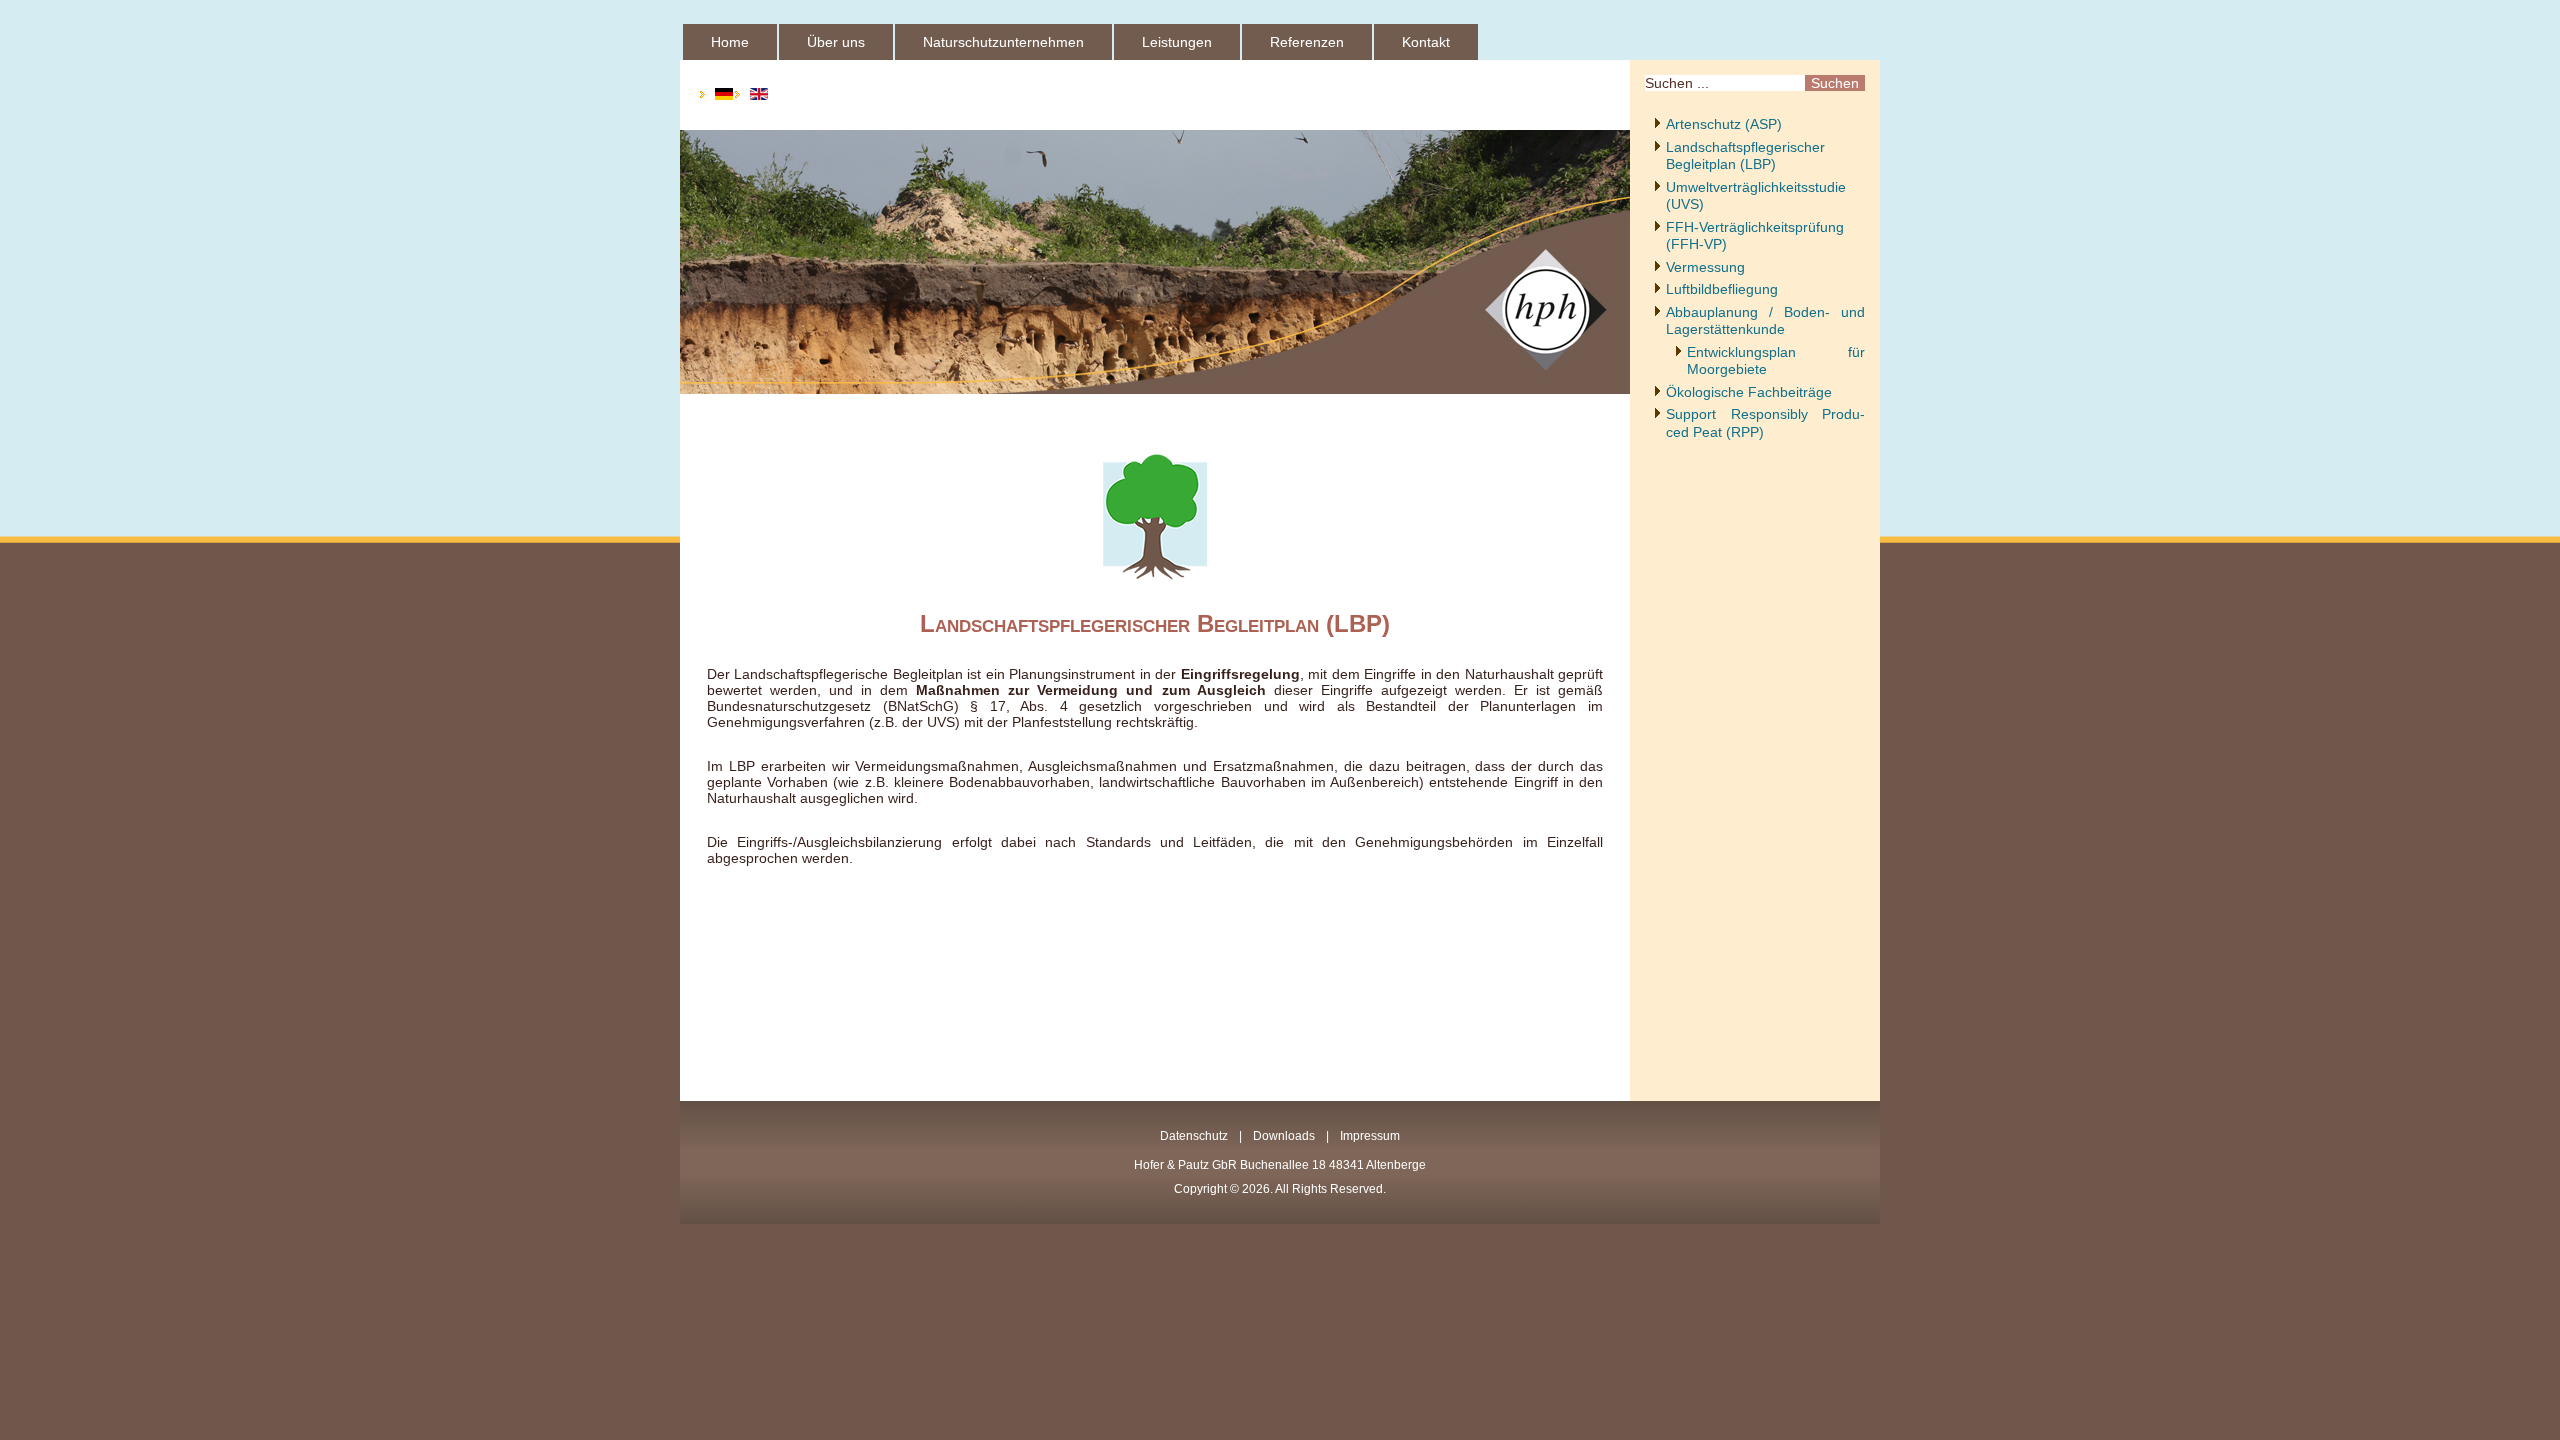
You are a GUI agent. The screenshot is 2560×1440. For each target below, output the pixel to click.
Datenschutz (1194, 1136)
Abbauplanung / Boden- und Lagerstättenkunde (1765, 321)
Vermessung (1705, 267)
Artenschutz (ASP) (1724, 124)
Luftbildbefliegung (1722, 289)
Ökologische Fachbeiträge (1749, 392)
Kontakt (1426, 42)
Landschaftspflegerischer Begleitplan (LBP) (1745, 156)
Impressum (1370, 1136)
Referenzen (1307, 42)
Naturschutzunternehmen (1003, 42)
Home (730, 42)
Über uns (836, 42)
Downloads (1284, 1136)
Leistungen (1177, 42)
